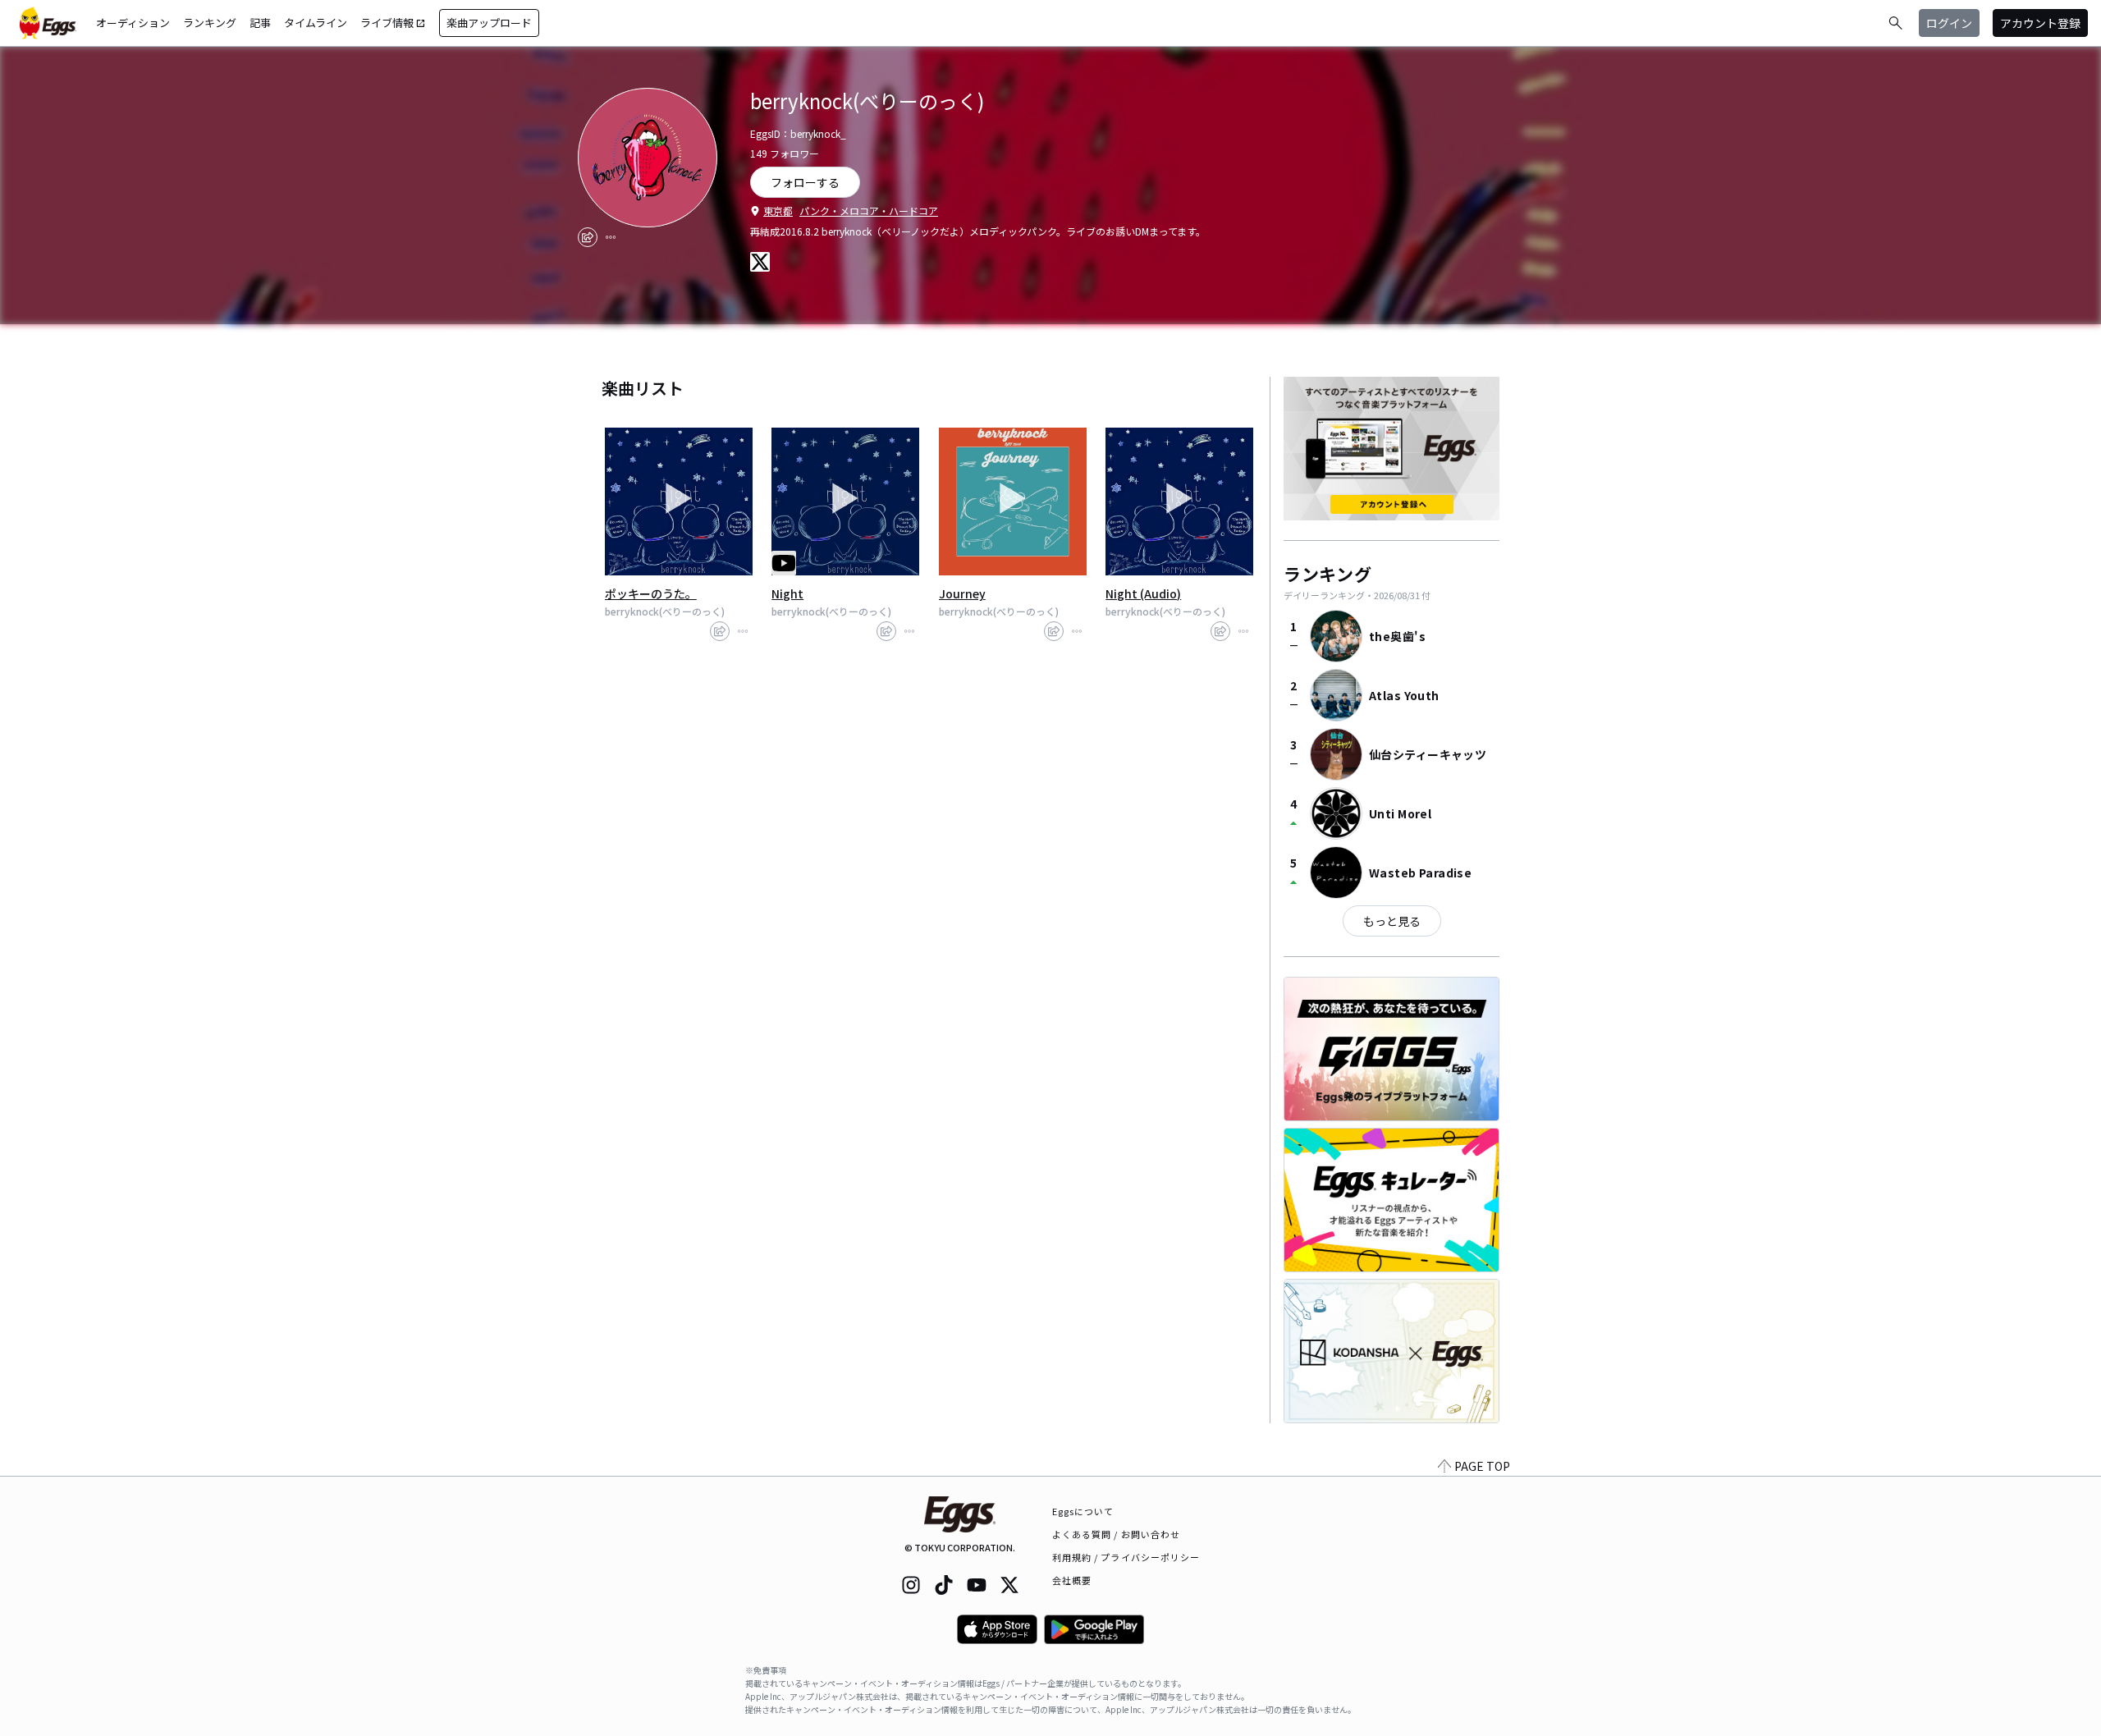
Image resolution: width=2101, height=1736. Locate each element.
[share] (588, 237)
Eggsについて (1083, 1511)
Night (787, 593)
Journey (962, 593)
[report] (611, 237)
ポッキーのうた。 (651, 593)
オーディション (133, 23)
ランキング (210, 23)
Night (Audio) (1143, 593)
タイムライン (316, 23)
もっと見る (1392, 921)
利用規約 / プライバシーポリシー (1126, 1557)
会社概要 (1072, 1580)
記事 (260, 23)
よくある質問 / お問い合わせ (1117, 1534)
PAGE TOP (1482, 1466)
